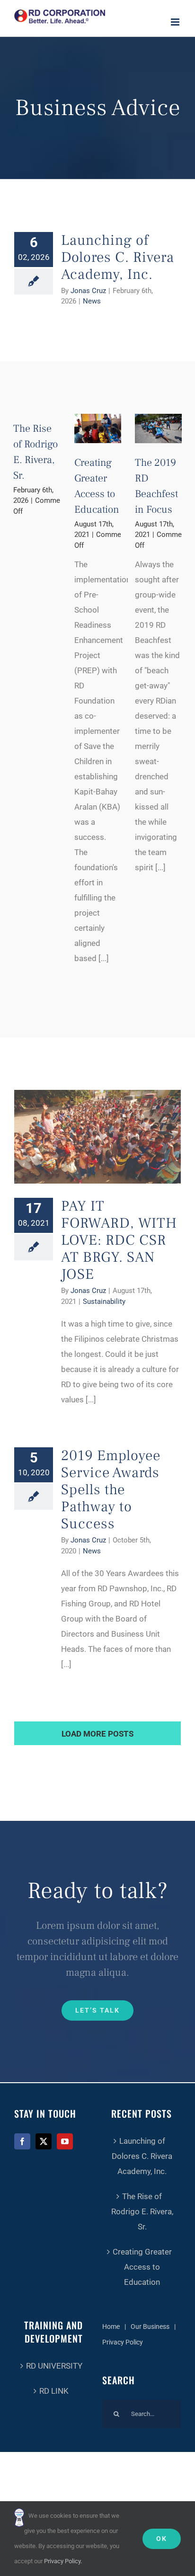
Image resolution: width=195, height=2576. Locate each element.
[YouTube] (65, 2141)
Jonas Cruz (88, 291)
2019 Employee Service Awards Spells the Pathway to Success (111, 1490)
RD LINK (54, 2391)
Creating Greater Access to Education (142, 2267)
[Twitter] (44, 2141)
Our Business (150, 2326)
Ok (162, 2539)
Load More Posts (97, 1734)
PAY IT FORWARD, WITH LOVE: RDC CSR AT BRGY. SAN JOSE (119, 1240)
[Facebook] (22, 2141)
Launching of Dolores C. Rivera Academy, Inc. (118, 257)
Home (111, 2326)
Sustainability (104, 1301)
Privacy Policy (123, 2342)
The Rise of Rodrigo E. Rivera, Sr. (142, 2211)
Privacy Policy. (63, 2561)
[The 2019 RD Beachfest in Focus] (158, 428)
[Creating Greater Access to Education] (98, 428)
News (92, 301)
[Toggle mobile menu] (176, 22)
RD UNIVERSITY (54, 2366)
